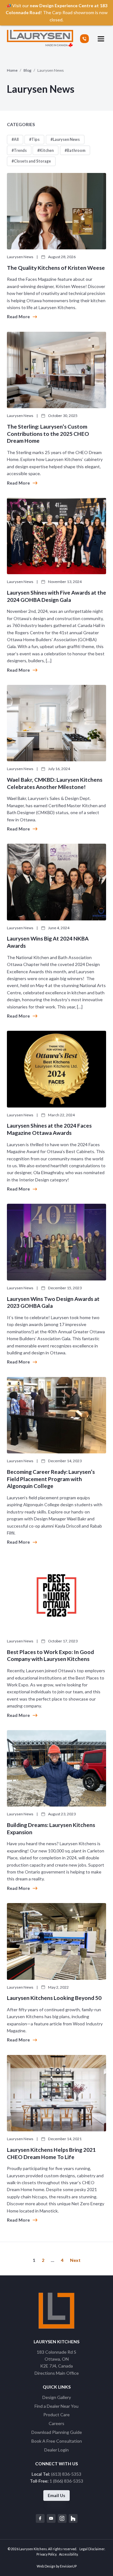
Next (75, 2260)
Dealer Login (56, 2450)
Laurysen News (66, 139)
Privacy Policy (46, 2554)
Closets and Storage (32, 161)
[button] (101, 39)
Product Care (56, 2415)
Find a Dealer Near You (56, 2406)
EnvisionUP (68, 2566)
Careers (56, 2423)
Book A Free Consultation (57, 2441)
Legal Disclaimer (92, 2549)
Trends (20, 150)
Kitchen (47, 150)
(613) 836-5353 (66, 2474)
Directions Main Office (57, 2373)
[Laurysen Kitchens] (40, 39)
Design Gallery (57, 2397)
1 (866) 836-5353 (66, 2481)
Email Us (56, 2495)
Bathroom (76, 150)
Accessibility (68, 2554)
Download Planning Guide (57, 2432)
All (16, 139)
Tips (35, 139)
